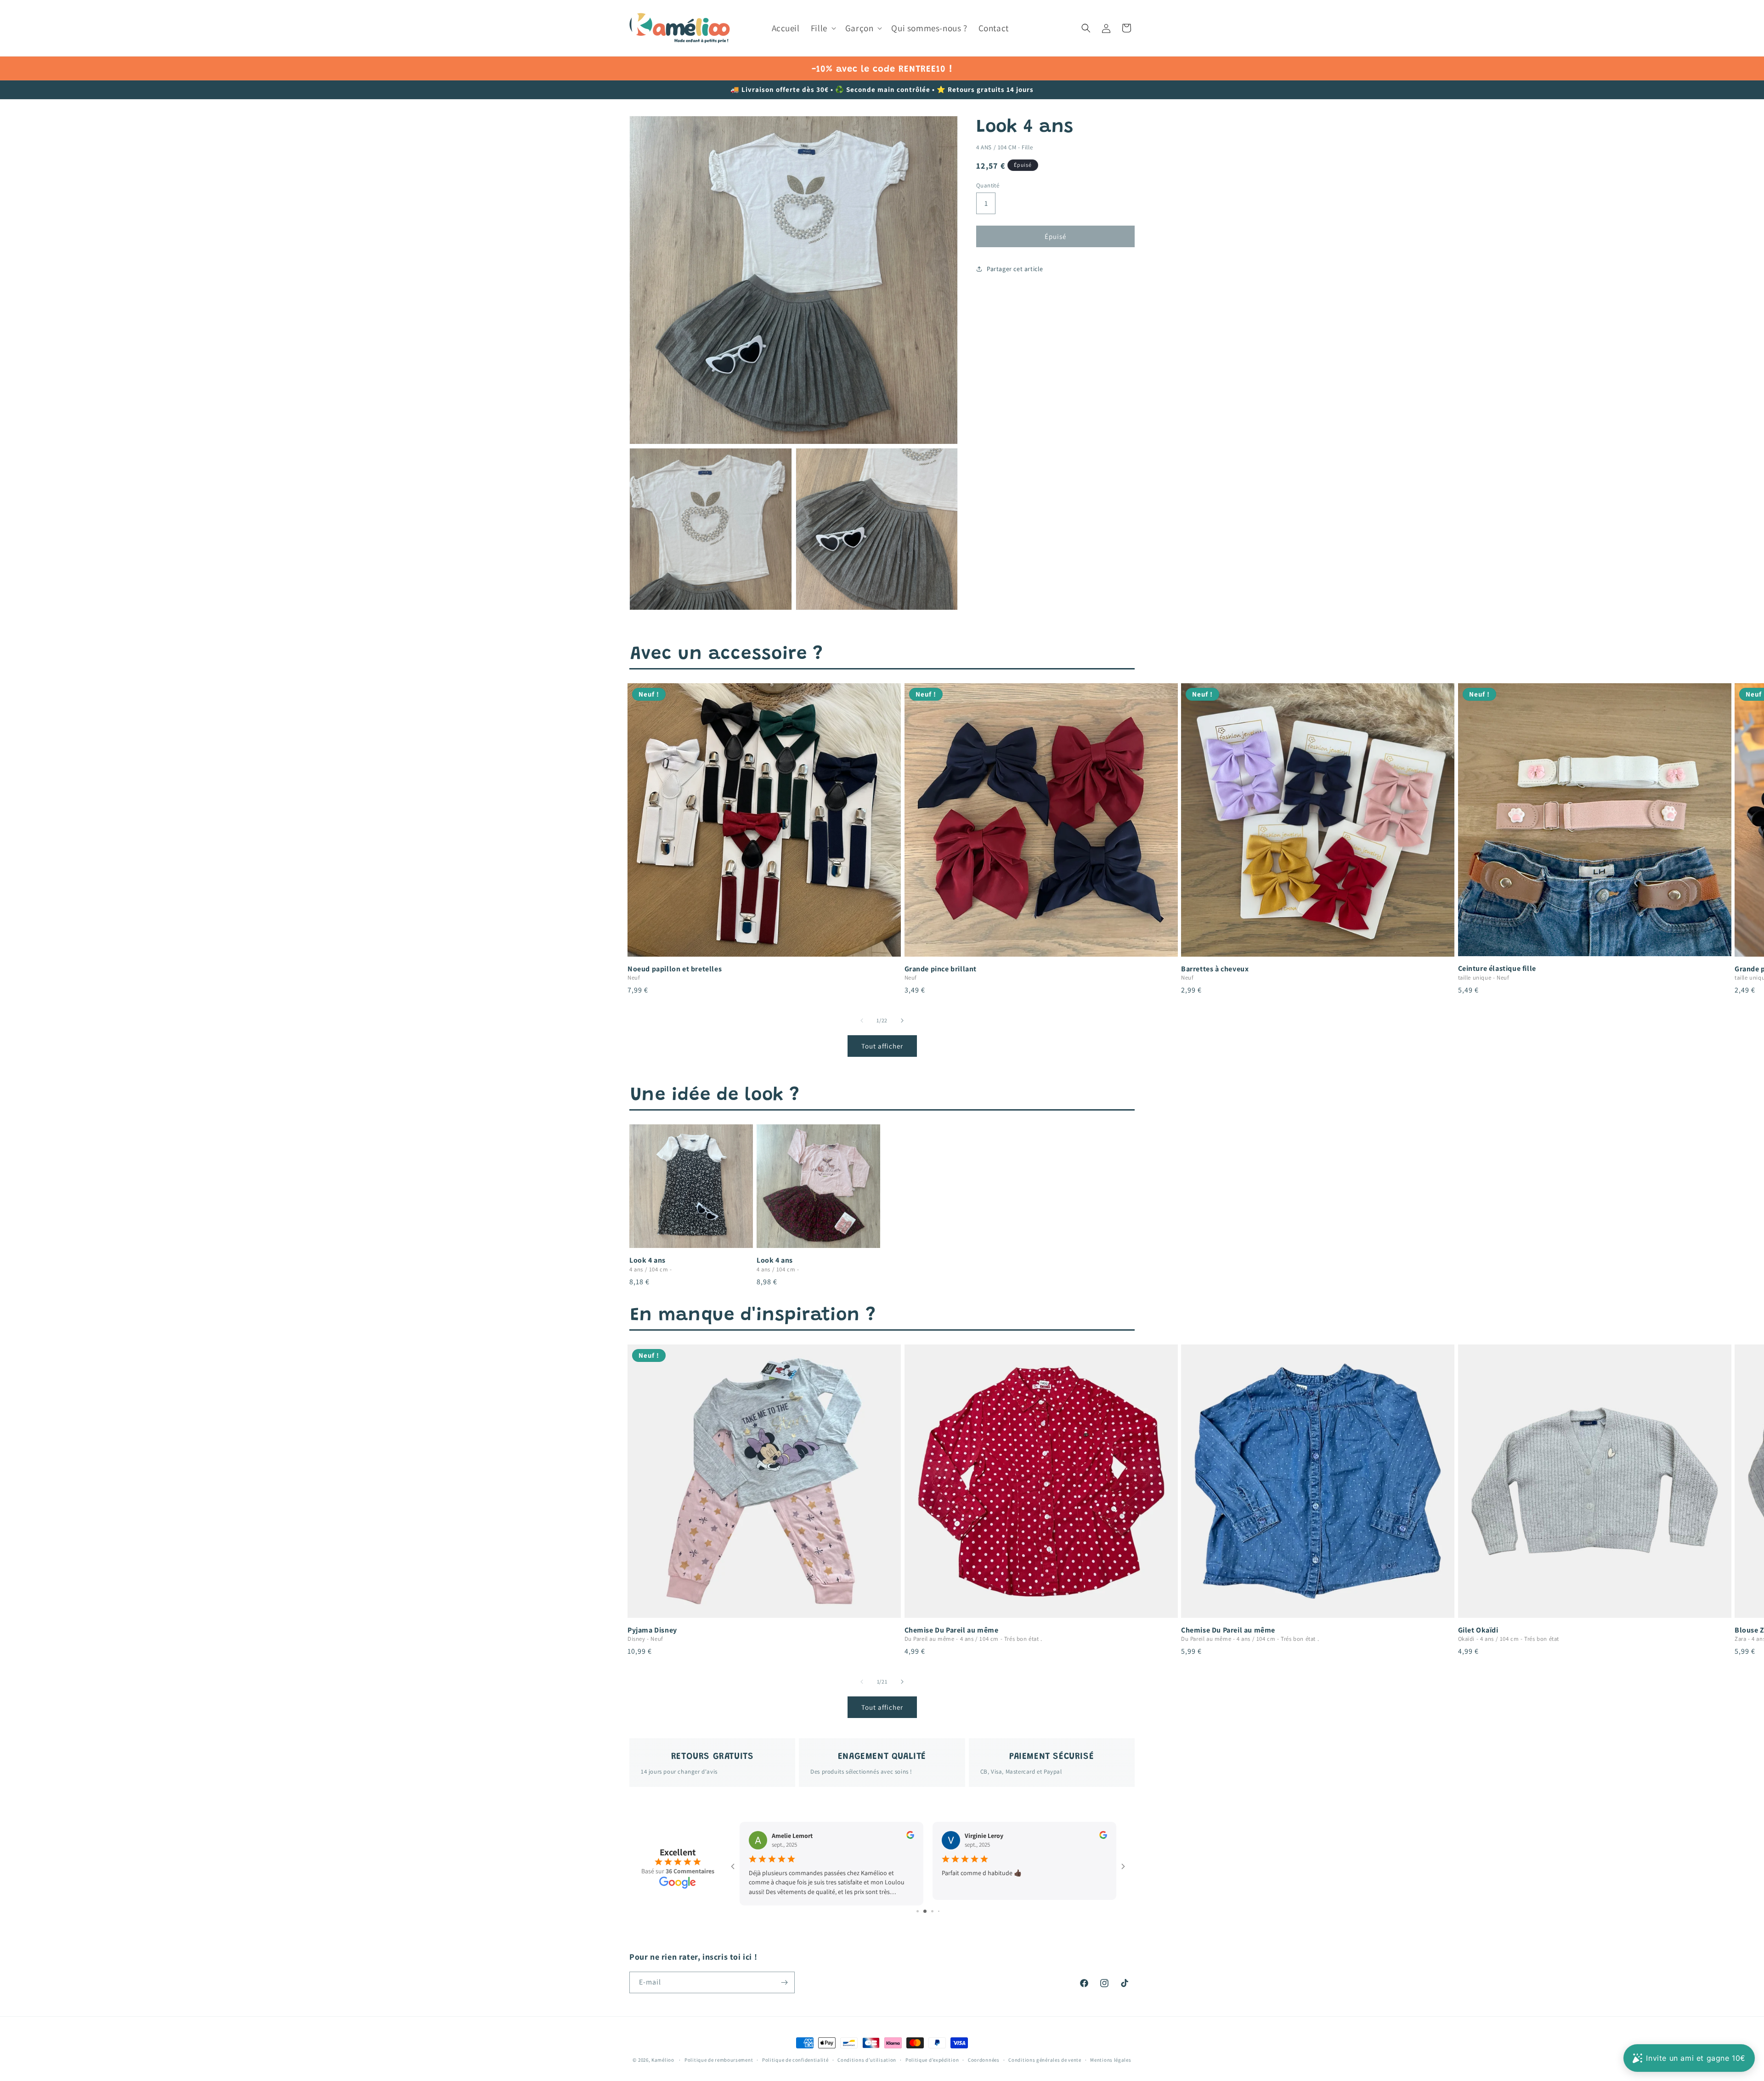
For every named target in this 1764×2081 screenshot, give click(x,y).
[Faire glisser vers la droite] (902, 1021)
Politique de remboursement (719, 2060)
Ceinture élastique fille (1497, 969)
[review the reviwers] (910, 1837)
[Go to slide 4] (936, 1911)
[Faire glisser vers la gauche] (862, 1021)
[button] (823, 28)
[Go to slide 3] (928, 1911)
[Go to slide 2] (921, 1911)
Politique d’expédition (932, 2060)
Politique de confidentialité (795, 2060)
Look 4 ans (647, 1260)
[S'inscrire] (784, 1982)
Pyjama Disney (652, 1630)
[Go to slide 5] (942, 1911)
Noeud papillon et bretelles (675, 969)
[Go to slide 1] (914, 1911)
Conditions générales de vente (1045, 2060)
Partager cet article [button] (1015, 269)
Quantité (988, 185)
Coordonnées (984, 2060)
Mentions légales (1111, 2060)
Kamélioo (663, 2060)
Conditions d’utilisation (867, 2060)
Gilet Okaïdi (1478, 1630)
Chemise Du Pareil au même (952, 1630)
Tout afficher (882, 1046)
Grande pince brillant (941, 969)
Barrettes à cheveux (1215, 969)
